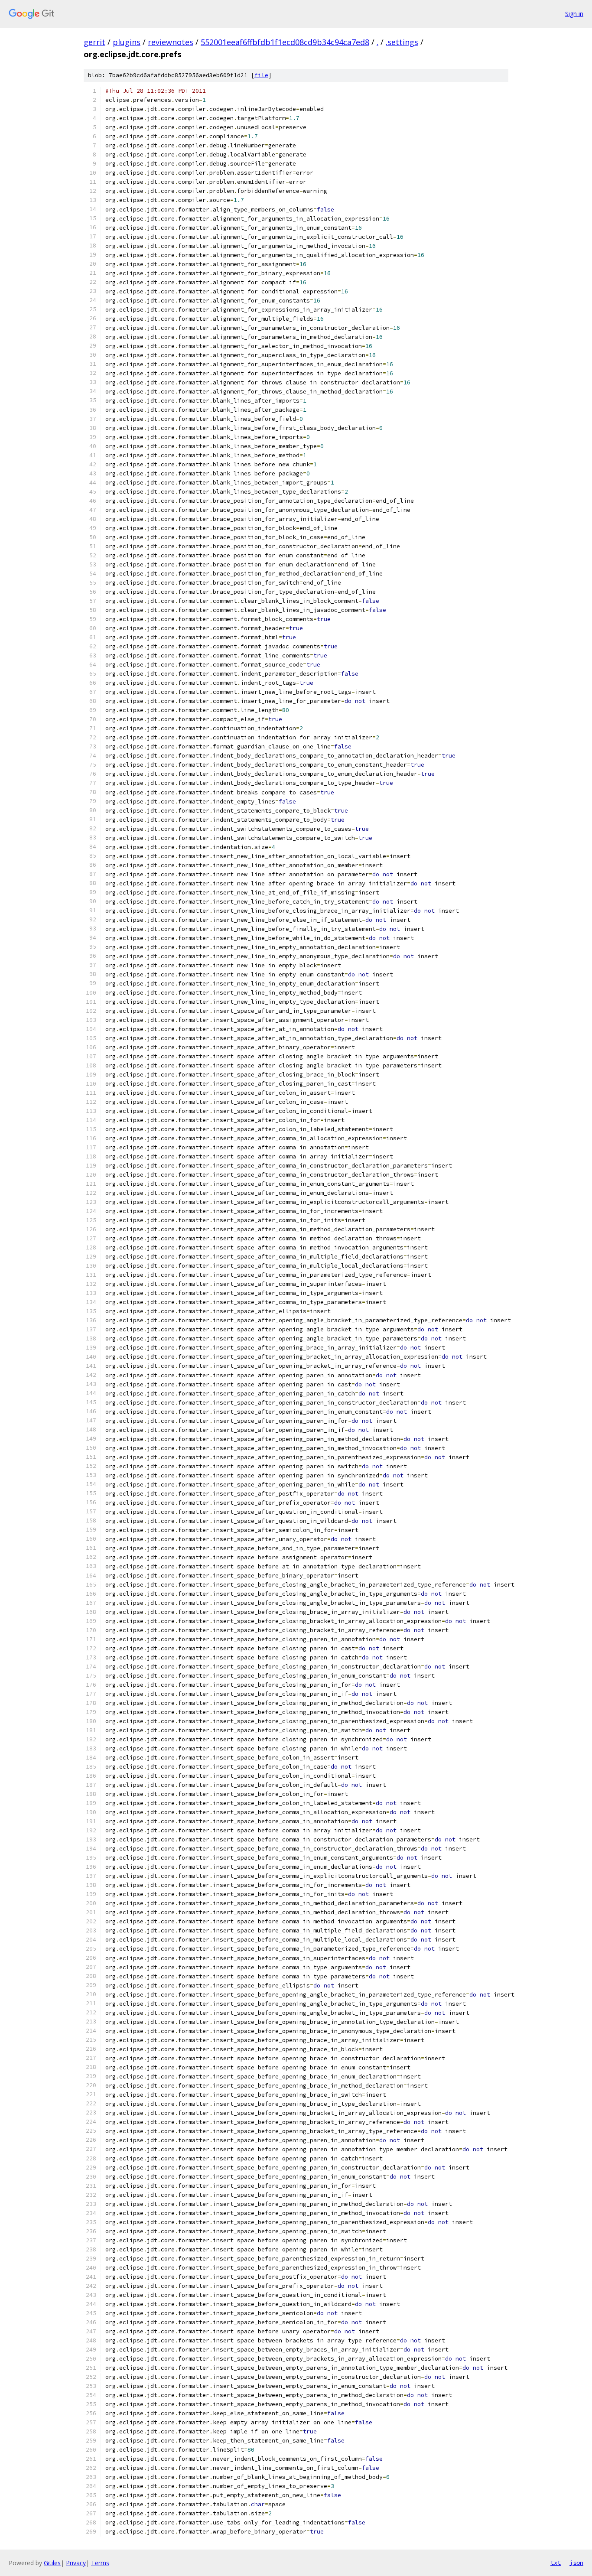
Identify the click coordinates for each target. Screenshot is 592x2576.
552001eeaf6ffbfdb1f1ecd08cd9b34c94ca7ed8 (285, 42)
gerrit (94, 42)
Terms (100, 2563)
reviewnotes (171, 42)
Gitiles (52, 2563)
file (261, 75)
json (576, 2563)
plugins (127, 42)
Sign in (574, 14)
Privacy (76, 2563)
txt (556, 2563)
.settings (402, 42)
